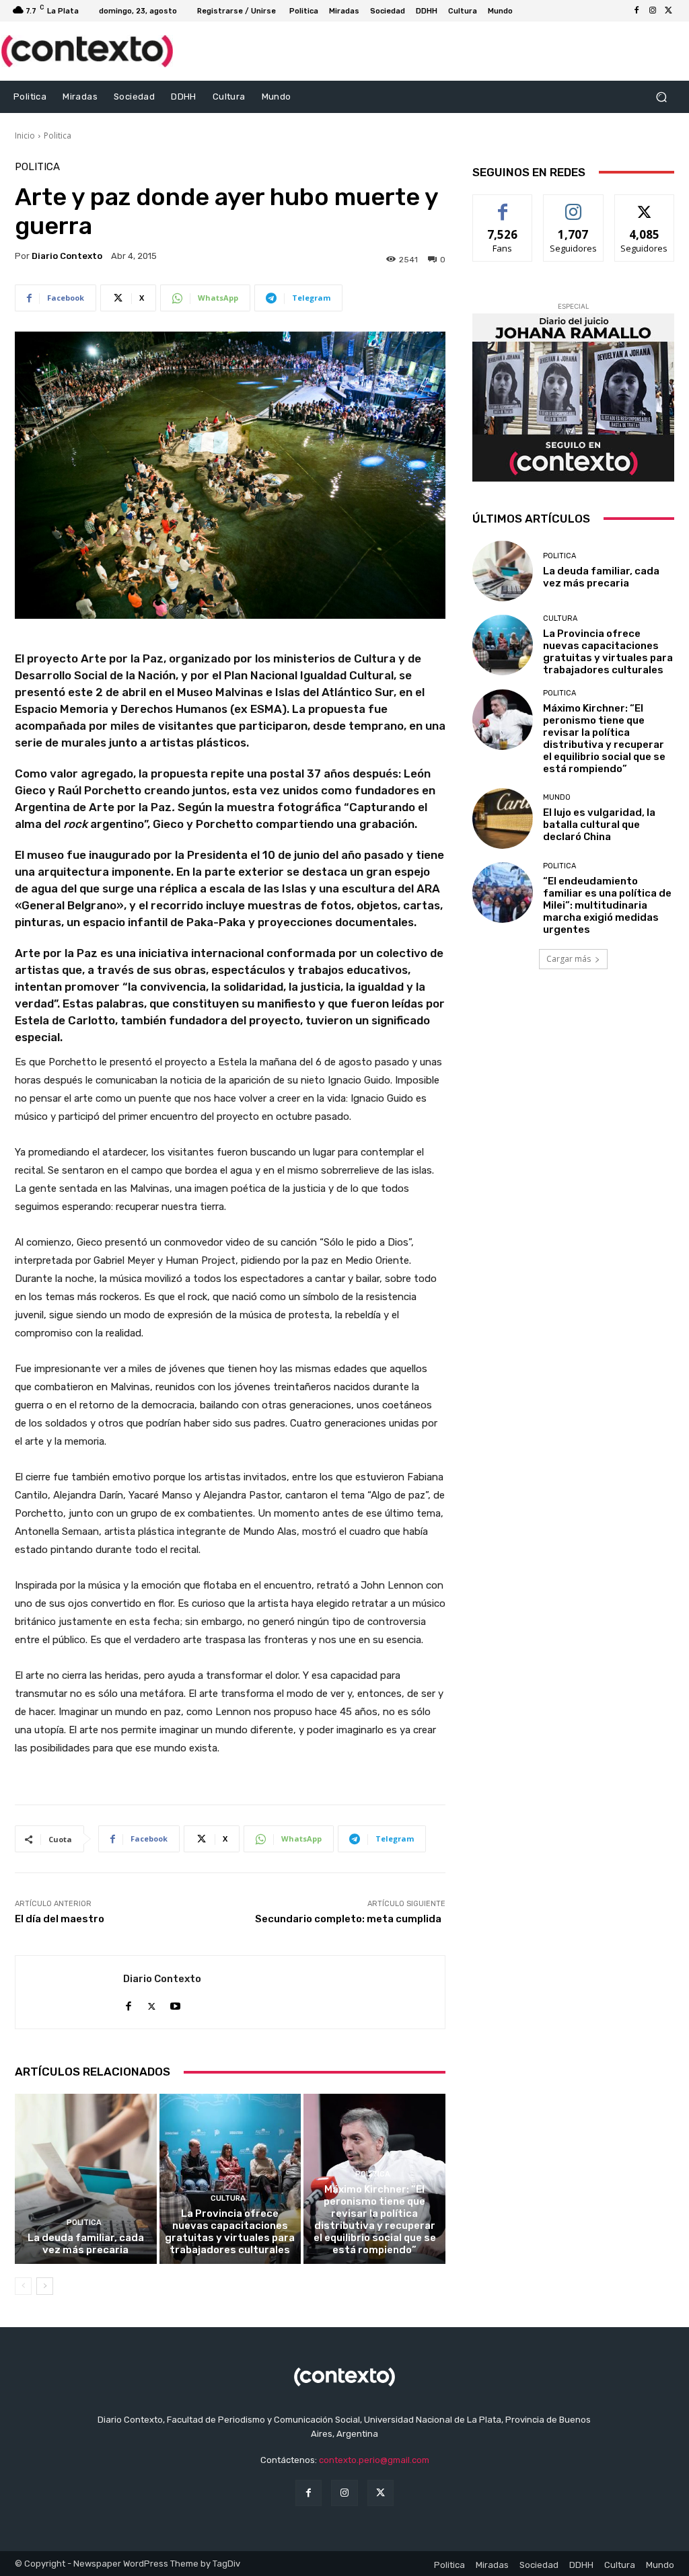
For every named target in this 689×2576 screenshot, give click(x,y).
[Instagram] (653, 11)
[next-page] (45, 2286)
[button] (661, 97)
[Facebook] (637, 11)
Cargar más (569, 959)
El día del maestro (60, 1919)
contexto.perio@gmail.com (374, 2460)
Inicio (25, 136)
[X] (669, 11)
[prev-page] (23, 2286)
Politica (58, 136)
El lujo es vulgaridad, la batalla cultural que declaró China (599, 825)
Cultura (228, 2198)
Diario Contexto (67, 256)
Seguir (574, 205)
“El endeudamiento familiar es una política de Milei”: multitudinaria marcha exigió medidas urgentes (607, 905)
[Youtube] (175, 2003)
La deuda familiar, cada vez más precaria (86, 2244)
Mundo (557, 797)
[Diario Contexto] (69, 1992)
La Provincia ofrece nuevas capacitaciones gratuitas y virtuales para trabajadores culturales (230, 2232)
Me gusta (503, 205)
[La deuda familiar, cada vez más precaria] (86, 2179)
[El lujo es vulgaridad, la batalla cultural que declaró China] (503, 819)
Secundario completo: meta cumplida (350, 1919)
